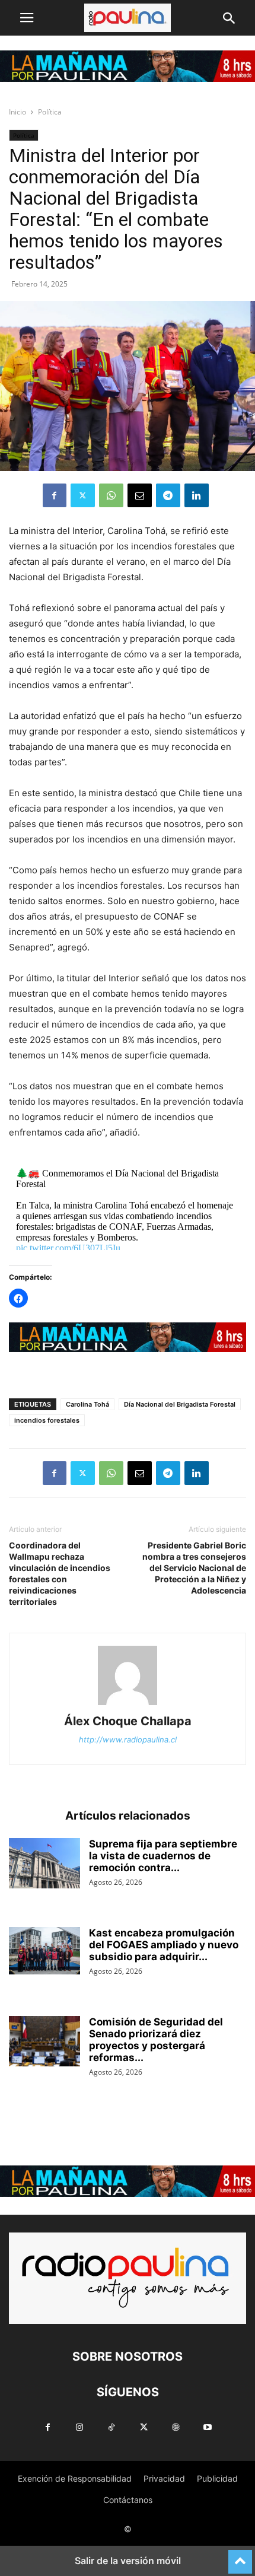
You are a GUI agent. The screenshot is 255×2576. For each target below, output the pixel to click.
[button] (27, 18)
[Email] (140, 495)
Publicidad (217, 2478)
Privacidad (164, 2478)
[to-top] (240, 2556)
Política (50, 112)
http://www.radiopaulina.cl (128, 1739)
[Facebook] (55, 495)
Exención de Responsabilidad (75, 2478)
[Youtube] (208, 2427)
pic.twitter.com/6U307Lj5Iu (68, 1248)
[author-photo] (128, 1705)
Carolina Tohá (87, 1404)
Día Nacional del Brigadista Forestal (180, 1404)
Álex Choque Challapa (128, 1721)
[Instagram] (79, 2427)
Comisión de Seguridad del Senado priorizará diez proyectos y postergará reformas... (156, 2040)
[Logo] (128, 2321)
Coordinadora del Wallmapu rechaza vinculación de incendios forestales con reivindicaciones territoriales (60, 1573)
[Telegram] (168, 495)
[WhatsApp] (111, 495)
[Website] (176, 2427)
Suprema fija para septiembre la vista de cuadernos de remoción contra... (163, 1856)
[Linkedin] (197, 495)
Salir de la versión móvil (128, 2561)
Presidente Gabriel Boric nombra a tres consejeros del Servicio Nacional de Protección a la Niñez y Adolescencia (194, 1568)
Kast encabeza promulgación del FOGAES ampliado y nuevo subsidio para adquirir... (164, 1945)
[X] (83, 495)
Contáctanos (128, 2500)
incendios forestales (47, 1420)
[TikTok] (111, 2427)
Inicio (17, 112)
